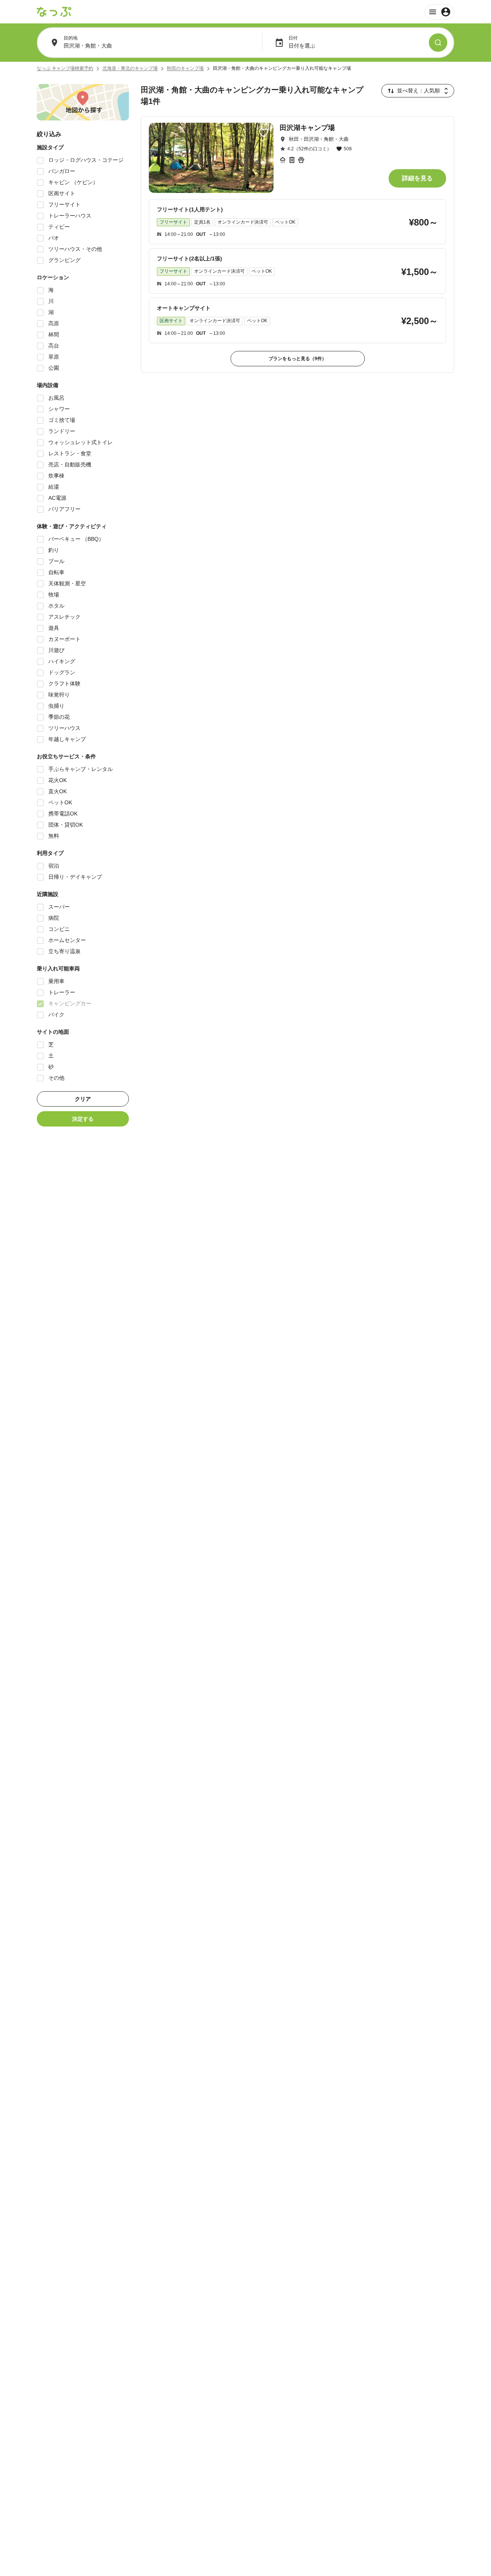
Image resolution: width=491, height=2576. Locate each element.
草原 (54, 357)
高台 (54, 346)
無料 (54, 836)
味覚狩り (59, 695)
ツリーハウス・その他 (75, 249)
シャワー (59, 409)
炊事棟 (56, 476)
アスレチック (64, 617)
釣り (54, 550)
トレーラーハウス (70, 216)
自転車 (56, 572)
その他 (56, 1078)
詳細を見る (417, 178)
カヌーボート (64, 639)
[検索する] (438, 43)
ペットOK (60, 802)
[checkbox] (40, 160)
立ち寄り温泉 (64, 951)
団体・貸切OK (66, 825)
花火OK (58, 780)
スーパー (59, 907)
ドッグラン (62, 672)
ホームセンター (67, 940)
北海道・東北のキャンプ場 (130, 68)
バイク (56, 1015)
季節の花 (59, 717)
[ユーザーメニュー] (439, 12)
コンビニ (59, 929)
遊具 (54, 628)
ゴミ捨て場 (62, 420)
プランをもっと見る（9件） (297, 359)
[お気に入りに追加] (264, 133)
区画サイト (62, 193)
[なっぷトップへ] (54, 12)
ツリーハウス (64, 728)
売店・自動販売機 (70, 464)
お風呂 (56, 398)
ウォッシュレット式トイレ (81, 442)
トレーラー (62, 992)
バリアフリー (64, 509)
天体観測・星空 (67, 583)
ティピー (59, 227)
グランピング (64, 260)
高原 (54, 323)
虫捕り (56, 706)
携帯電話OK (63, 814)
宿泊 (54, 866)
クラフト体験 (64, 684)
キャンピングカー (70, 1003)
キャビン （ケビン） (73, 182)
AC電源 (57, 498)
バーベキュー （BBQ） (76, 539)
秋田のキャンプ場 (185, 68)
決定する (83, 1119)
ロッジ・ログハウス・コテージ (86, 160)
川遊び (56, 650)
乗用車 (56, 981)
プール (56, 561)
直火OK (58, 791)
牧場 (54, 595)
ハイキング (62, 661)
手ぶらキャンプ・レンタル (81, 769)
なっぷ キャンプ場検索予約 (65, 68)
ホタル (56, 606)
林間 (54, 334)
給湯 (54, 487)
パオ (54, 238)
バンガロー (62, 171)
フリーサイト (64, 204)
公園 (54, 368)
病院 (54, 918)
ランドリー (62, 431)
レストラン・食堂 (70, 453)
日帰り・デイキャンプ (75, 877)
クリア (83, 1099)
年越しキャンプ (67, 739)
